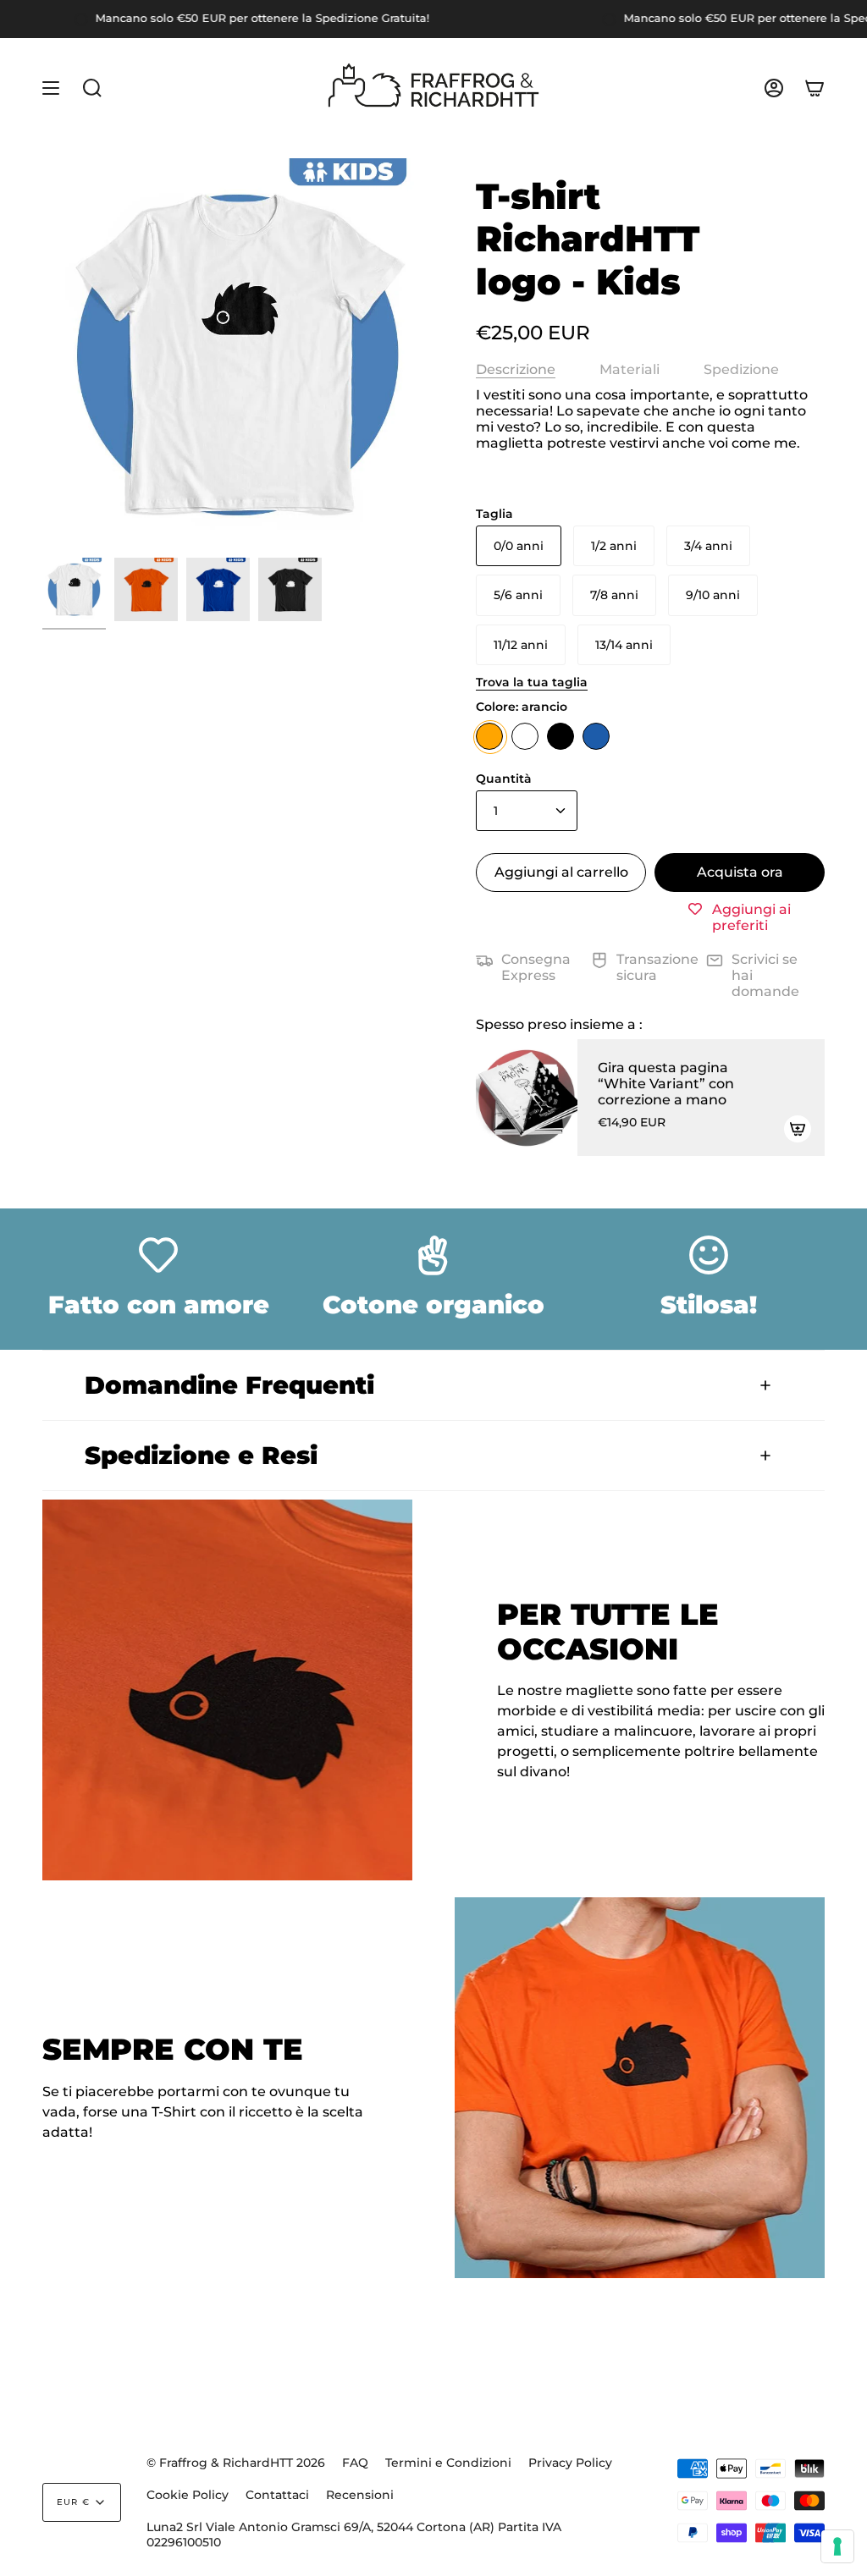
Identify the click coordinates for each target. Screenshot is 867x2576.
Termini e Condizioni (448, 2463)
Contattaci (277, 2495)
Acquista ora (740, 872)
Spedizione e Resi (201, 1455)
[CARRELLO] (815, 88)
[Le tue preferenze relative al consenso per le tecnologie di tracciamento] (837, 2546)
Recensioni (360, 2495)
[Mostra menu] (51, 88)
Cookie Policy (188, 2495)
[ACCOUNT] (774, 88)
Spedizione (741, 369)
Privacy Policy (570, 2463)
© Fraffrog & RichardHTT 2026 (236, 2463)
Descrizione (516, 369)
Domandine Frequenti (229, 1385)
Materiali (630, 369)
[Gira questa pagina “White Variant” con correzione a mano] (527, 1098)
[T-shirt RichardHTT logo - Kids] (74, 589)
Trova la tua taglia (532, 682)
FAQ (355, 2463)
